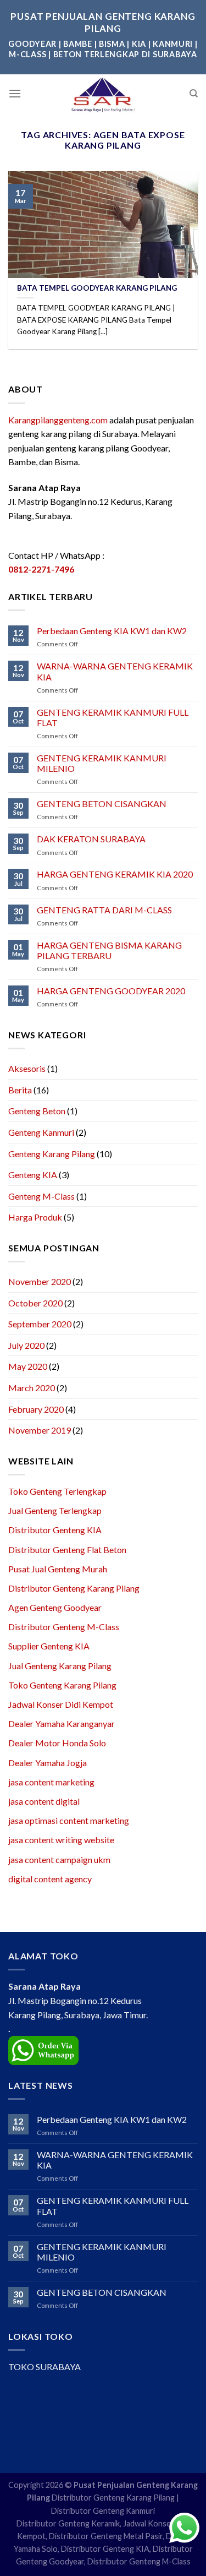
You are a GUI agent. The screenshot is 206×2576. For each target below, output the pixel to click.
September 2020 (40, 1324)
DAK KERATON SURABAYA (91, 839)
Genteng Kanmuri (41, 1132)
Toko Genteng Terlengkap (57, 1491)
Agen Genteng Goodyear (55, 1607)
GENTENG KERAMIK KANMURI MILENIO (102, 763)
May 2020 (28, 1366)
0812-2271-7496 (41, 569)
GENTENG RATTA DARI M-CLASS (104, 910)
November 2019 (40, 1430)
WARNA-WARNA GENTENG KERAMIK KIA (115, 671)
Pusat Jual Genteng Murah (58, 1569)
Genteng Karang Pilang (52, 1154)
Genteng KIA (33, 1175)
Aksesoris (27, 1068)
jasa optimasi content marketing (69, 1820)
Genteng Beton (37, 1111)
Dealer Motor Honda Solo (57, 1743)
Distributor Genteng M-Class (64, 1627)
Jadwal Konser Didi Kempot (61, 1704)
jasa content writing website (61, 1840)
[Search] (194, 94)
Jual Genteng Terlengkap (55, 1510)
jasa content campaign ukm (59, 1859)
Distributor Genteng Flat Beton (67, 1550)
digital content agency (50, 1879)
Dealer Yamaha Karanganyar (62, 1723)
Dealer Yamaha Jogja (48, 1763)
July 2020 (26, 1345)
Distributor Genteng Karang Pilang (74, 1588)
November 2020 (40, 1281)
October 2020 (35, 1303)
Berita (20, 1090)
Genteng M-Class (41, 1196)
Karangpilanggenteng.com (58, 420)
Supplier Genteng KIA (49, 1646)
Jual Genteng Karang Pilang (60, 1666)
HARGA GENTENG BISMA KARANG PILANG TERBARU (109, 950)
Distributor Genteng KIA (55, 1530)
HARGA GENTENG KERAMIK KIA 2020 (115, 874)
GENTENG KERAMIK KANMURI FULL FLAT (113, 717)
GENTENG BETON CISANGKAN (102, 804)
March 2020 (32, 1388)
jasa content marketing (51, 1782)
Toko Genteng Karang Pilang (62, 1685)
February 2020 (36, 1409)
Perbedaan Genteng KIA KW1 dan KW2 (112, 631)
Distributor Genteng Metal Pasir (106, 2536)
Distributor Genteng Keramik (68, 2523)
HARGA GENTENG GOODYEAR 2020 (111, 991)
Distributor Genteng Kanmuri (103, 2511)
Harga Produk (35, 1217)
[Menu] (15, 93)
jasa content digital (44, 1801)
